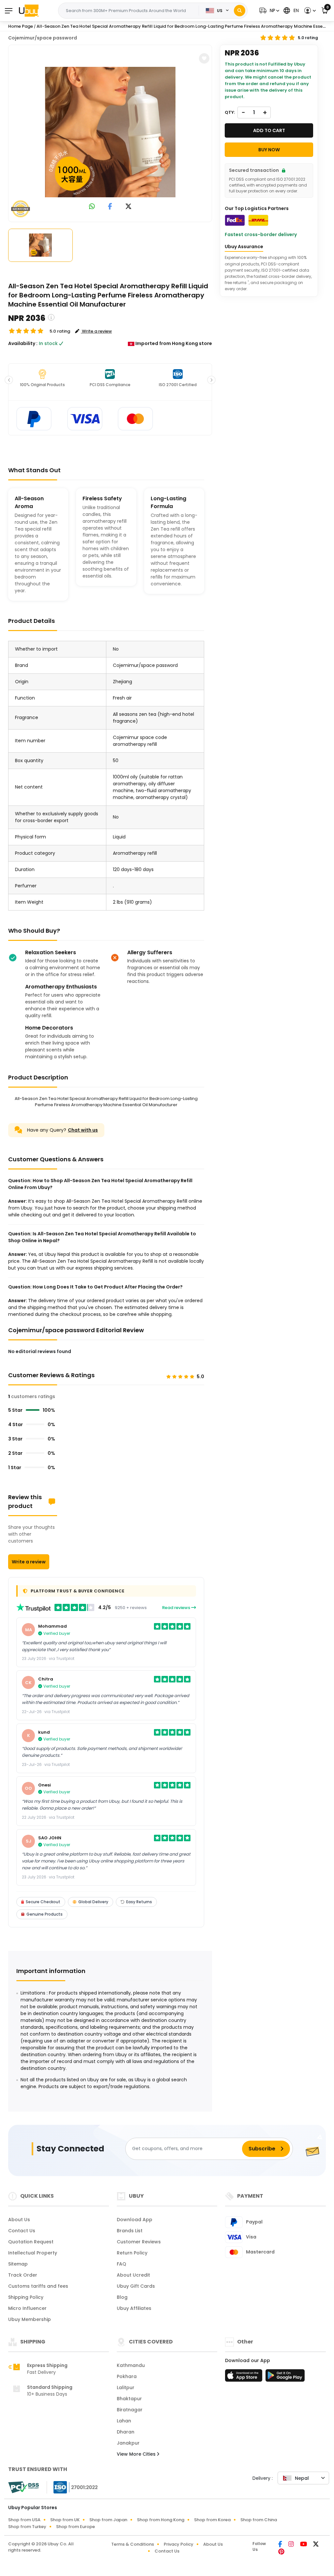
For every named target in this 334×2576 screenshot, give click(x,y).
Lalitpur (126, 2388)
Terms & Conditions (133, 2544)
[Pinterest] (281, 2552)
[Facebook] (281, 2545)
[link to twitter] (129, 207)
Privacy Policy (179, 2544)
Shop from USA (24, 2520)
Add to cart (269, 130)
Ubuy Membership (30, 2319)
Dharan (126, 2432)
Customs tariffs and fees (38, 2286)
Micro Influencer (27, 2308)
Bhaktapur (129, 2399)
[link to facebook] (110, 207)
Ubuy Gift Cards (136, 2286)
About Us (19, 2220)
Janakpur (128, 2443)
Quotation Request (31, 2242)
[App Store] (245, 2377)
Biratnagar (130, 2410)
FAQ (121, 2264)
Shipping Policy (26, 2297)
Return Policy (132, 2253)
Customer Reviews (139, 2242)
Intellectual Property (33, 2253)
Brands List (130, 2231)
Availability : (23, 343)
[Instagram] (292, 2545)
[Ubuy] (29, 10)
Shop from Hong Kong (161, 2520)
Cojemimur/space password (43, 38)
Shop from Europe (76, 2527)
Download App (135, 2220)
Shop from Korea (212, 2520)
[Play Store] (285, 2377)
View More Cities (137, 2454)
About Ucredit (133, 2275)
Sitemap (18, 2264)
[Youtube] (304, 2545)
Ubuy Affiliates (134, 2308)
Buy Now (269, 150)
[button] (268, 11)
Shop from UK (65, 2520)
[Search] (240, 11)
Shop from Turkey (27, 2527)
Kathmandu (131, 2365)
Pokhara (127, 2376)
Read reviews (177, 1608)
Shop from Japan (108, 2520)
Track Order (23, 2275)
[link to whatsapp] (92, 207)
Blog (122, 2297)
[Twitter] (316, 2545)
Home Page (21, 26)
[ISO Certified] (72, 2487)
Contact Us (22, 2231)
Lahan (124, 2421)
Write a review (29, 1562)
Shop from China (259, 2520)
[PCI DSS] (23, 2487)
